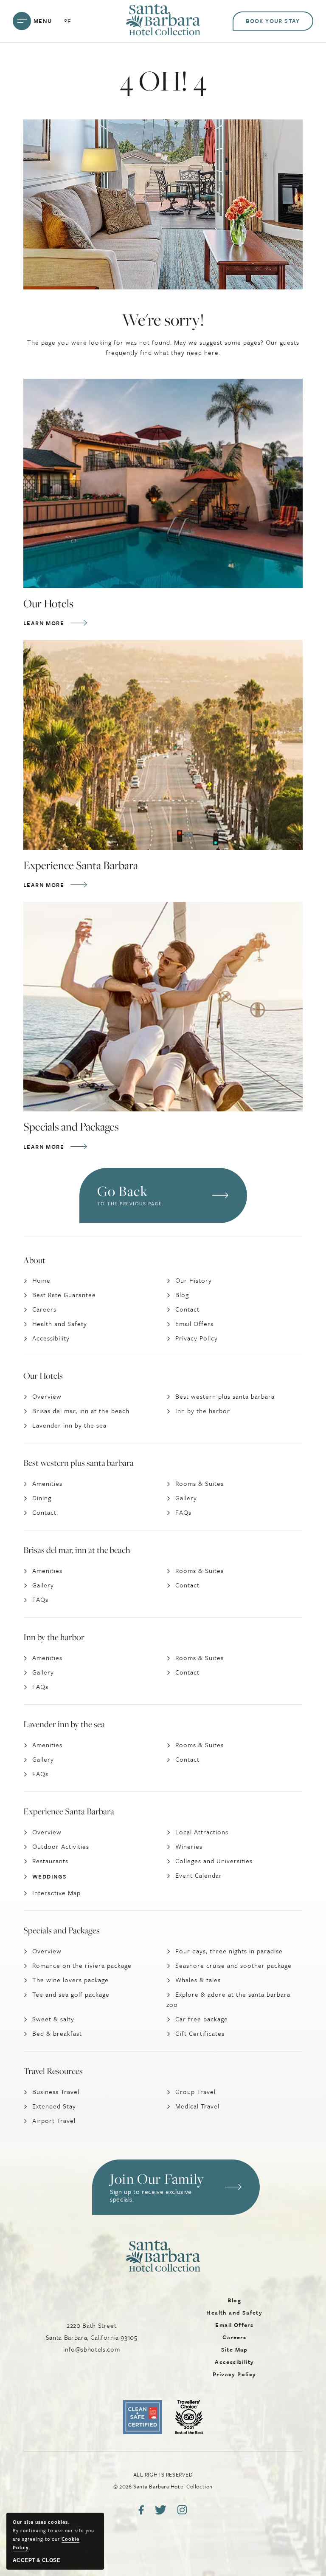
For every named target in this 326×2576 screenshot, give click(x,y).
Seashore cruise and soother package (233, 1965)
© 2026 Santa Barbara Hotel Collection (163, 2480)
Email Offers (194, 1323)
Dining (42, 1498)
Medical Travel (197, 2106)
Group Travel (195, 2091)
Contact (187, 1309)
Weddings (49, 1876)
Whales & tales (198, 1980)
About (34, 1260)
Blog (182, 1295)
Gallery (186, 1498)
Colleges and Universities (214, 1861)
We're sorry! (163, 320)
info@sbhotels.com (91, 2349)
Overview (47, 1396)
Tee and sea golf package (71, 1994)
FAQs (183, 1512)
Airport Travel (54, 2120)
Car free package (202, 2019)
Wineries (189, 1846)
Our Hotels (48, 604)
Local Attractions (202, 1832)
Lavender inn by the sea (69, 1425)
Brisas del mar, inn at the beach (81, 1411)
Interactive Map (56, 1893)
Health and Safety (60, 1323)
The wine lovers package (70, 1980)
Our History (194, 1280)
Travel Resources (53, 2071)
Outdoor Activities (61, 1846)
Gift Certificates (200, 2033)
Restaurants (50, 1861)
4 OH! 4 (163, 81)
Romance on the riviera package (82, 1965)
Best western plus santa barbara (225, 1396)
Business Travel (56, 2091)
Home (41, 1280)
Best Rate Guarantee (64, 1295)
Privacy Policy (197, 1338)
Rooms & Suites (200, 1483)
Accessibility (51, 1338)
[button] (176, 2187)
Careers (44, 1309)
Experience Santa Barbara (81, 865)
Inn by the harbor (203, 1411)
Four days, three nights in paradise (229, 1951)
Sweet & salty (53, 2019)
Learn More (46, 623)
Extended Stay (54, 2106)
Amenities (47, 1483)
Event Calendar (199, 1875)
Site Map (235, 2349)
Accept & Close (37, 2560)
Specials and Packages (71, 1127)
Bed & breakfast (57, 2033)
